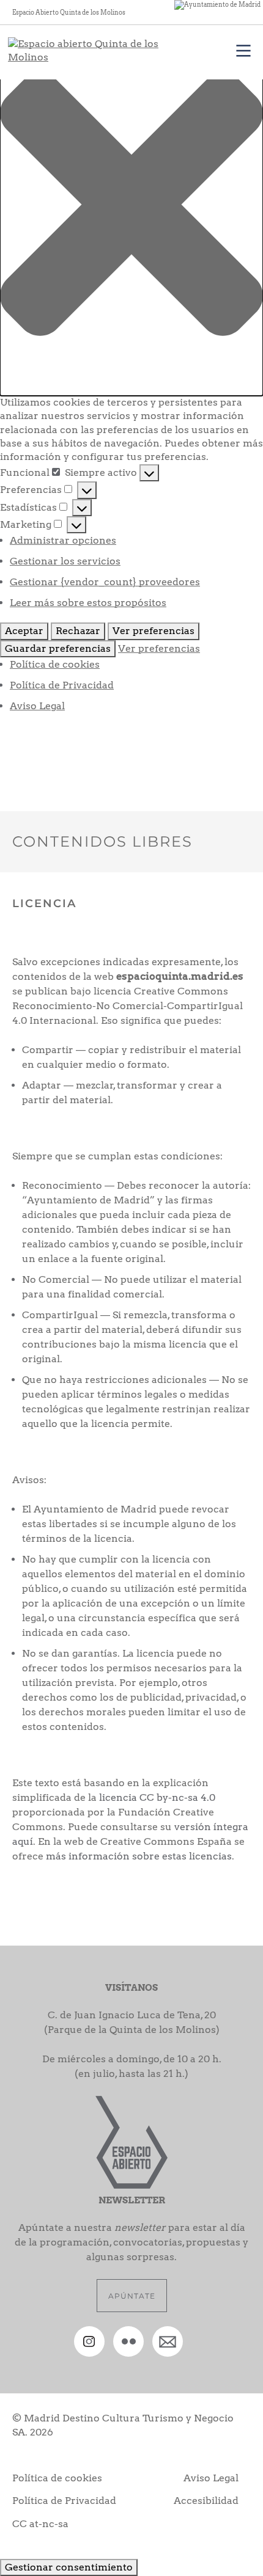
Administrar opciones (63, 540)
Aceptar (24, 631)
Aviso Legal (37, 706)
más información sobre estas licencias (139, 1856)
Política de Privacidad (62, 685)
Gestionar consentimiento (69, 2567)
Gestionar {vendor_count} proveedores (105, 582)
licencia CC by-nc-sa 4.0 (157, 1797)
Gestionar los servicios (65, 561)
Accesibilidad (206, 2501)
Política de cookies (55, 664)
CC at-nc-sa (40, 2524)
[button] (131, 204)
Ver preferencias (154, 631)
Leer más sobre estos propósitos (88, 603)
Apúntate (132, 2296)
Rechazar (78, 631)
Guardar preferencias (58, 648)
